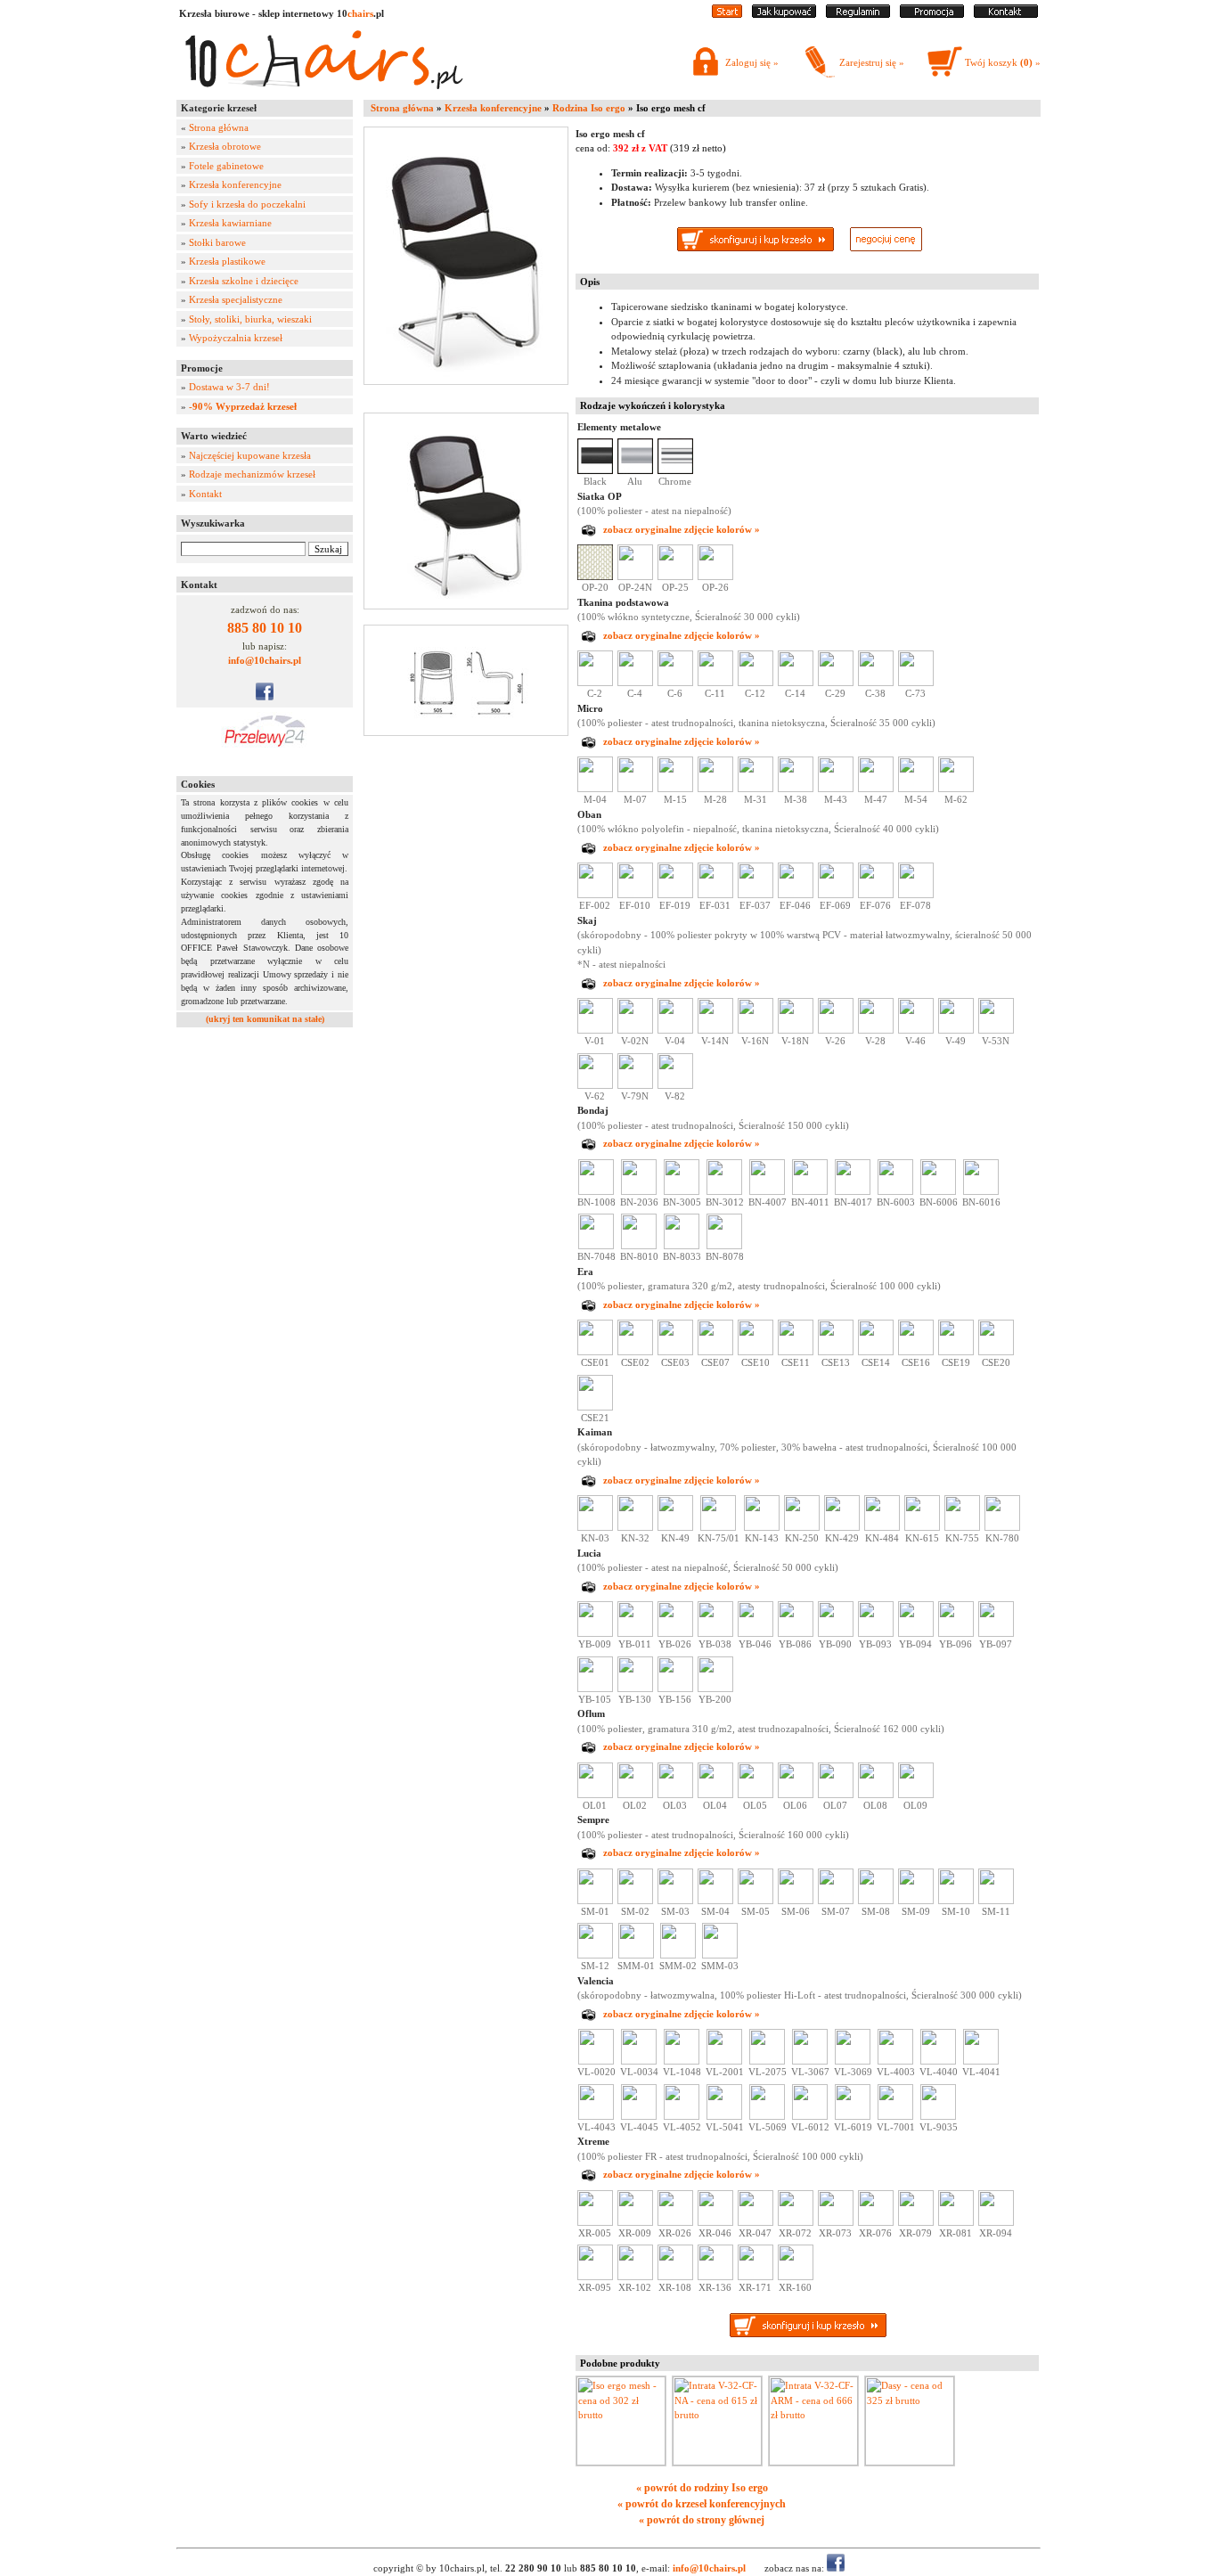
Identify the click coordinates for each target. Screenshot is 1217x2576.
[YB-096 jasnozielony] (956, 1633)
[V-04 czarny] (675, 1030)
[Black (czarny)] (595, 470)
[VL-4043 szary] (596, 2116)
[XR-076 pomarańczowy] (876, 2222)
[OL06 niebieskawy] (796, 1795)
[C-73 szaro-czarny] (916, 683)
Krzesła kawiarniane (230, 223)
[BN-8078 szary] (724, 1246)
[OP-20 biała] (595, 577)
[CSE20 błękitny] (996, 1352)
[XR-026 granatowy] (675, 2222)
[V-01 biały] (595, 1030)
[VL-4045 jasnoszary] (639, 2116)
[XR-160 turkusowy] (796, 2277)
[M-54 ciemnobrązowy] (916, 789)
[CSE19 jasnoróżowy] (956, 1352)
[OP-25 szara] (675, 577)
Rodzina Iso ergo (589, 108)
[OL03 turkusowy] (675, 1795)
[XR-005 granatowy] (595, 2222)
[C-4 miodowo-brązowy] (635, 683)
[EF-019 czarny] (675, 895)
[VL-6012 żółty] (810, 2116)
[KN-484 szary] (882, 1527)
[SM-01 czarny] (595, 1901)
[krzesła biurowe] (323, 94)
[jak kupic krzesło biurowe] (784, 14)
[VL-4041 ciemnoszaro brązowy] (981, 2061)
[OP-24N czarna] (635, 577)
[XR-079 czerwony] (916, 2222)
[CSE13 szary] (836, 1352)
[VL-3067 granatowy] (810, 2061)
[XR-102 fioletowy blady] (635, 2277)
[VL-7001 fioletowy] (895, 2116)
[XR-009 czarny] (635, 2222)
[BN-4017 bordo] (853, 1191)
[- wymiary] (470, 680)
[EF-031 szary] (715, 895)
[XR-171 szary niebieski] (756, 2277)
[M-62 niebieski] (956, 789)
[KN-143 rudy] (762, 1527)
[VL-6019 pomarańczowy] (853, 2116)
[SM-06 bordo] (796, 1901)
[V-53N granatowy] (996, 1030)
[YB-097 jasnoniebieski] (996, 1633)
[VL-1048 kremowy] (682, 2061)
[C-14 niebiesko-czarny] (796, 683)
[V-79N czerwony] (635, 1085)
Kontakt (205, 494)
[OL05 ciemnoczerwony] (756, 1795)
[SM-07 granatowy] (836, 1901)
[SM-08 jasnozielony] (876, 1901)
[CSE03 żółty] (675, 1352)
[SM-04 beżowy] (715, 1901)
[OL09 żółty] (916, 1795)
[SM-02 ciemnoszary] (635, 1901)
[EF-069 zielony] (836, 895)
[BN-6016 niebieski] (981, 1191)
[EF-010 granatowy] (635, 895)
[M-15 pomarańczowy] (675, 789)
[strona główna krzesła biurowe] (727, 14)
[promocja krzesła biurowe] (932, 14)
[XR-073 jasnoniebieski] (836, 2222)
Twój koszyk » (1003, 62)
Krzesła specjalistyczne (236, 299)
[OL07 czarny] (836, 1795)
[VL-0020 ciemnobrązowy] (596, 2061)
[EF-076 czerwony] (876, 895)
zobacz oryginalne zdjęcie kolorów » (682, 529)
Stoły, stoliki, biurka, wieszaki (250, 319)
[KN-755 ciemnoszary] (962, 1527)
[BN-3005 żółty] (682, 1191)
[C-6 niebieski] (675, 683)
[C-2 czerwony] (595, 683)
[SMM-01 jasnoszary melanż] (636, 1955)
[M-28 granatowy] (715, 789)
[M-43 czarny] (836, 789)
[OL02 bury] (635, 1795)
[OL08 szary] (876, 1795)
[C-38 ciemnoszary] (876, 683)
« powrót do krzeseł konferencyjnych (702, 2504)
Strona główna (219, 127)
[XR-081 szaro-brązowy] (956, 2222)
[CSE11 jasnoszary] (796, 1352)
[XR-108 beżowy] (675, 2277)
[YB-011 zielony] (635, 1633)
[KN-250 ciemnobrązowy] (802, 1527)
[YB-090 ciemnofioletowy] (836, 1633)
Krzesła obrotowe (225, 146)
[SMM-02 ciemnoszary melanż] (678, 1955)
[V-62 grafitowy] (595, 1085)
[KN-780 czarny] (1002, 1527)
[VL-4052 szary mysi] (682, 2116)
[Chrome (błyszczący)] (675, 470)
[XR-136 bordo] (715, 2277)
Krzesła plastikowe (227, 261)
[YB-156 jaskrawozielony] (675, 1689)
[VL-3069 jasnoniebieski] (853, 2061)
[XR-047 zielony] (756, 2222)
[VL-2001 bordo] (724, 2061)
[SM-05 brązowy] (756, 1901)
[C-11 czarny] (715, 683)
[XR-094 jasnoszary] (996, 2222)
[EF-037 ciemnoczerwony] (756, 895)
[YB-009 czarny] (595, 1633)
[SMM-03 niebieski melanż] (720, 1955)
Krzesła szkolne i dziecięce (244, 281)
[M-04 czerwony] (595, 789)
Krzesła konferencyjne (235, 184)
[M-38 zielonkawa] (796, 789)
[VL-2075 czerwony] (767, 2061)
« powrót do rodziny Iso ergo (702, 2488)
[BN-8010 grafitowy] (639, 1246)
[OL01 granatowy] (595, 1795)
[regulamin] (858, 14)
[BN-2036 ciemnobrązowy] (639, 1191)
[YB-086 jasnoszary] (796, 1633)
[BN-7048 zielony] (596, 1246)
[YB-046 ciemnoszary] (756, 1633)
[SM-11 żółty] (996, 1901)
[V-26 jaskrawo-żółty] (836, 1030)
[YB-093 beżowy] (876, 1633)
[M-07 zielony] (635, 789)
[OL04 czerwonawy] (715, 1795)
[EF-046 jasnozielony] (796, 895)
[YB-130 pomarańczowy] (635, 1689)
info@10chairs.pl (265, 660)
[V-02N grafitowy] (635, 1030)
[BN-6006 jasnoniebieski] (938, 1191)
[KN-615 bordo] (922, 1527)
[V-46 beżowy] (916, 1030)
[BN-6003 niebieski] (895, 1191)
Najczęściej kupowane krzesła (250, 455)
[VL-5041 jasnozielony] (724, 2116)
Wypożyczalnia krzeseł (236, 338)
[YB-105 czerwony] (595, 1689)
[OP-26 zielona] (715, 577)
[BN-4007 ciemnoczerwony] (767, 1191)
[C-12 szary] (756, 683)
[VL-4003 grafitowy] (895, 2061)
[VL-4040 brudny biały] (938, 2061)
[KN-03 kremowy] (595, 1527)
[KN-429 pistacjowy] (842, 1527)
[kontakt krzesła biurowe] (1006, 14)
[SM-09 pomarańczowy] (916, 1901)
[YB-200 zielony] (715, 1689)
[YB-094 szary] (916, 1633)
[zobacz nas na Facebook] (265, 697)
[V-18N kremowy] (796, 1030)
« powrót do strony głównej (702, 2520)
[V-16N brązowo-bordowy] (756, 1030)
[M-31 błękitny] (756, 789)
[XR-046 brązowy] (715, 2222)
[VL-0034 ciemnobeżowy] (639, 2061)
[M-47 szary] (876, 789)
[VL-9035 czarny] (938, 2116)
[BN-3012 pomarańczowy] (724, 1191)
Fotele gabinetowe (226, 166)
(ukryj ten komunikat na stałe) (265, 1019)
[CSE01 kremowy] (595, 1352)
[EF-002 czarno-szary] (595, 895)
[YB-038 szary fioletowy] (715, 1633)
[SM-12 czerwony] (595, 1955)
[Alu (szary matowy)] (635, 470)
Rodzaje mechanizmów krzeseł (252, 474)
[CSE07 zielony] (715, 1352)
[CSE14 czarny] (876, 1352)
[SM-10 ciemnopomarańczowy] (956, 1901)
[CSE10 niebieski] (756, 1352)
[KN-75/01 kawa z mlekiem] (718, 1527)
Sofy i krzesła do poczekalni (247, 204)
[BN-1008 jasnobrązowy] (596, 1191)
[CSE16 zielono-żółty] (916, 1352)
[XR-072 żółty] (796, 2222)
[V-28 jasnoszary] (876, 1030)
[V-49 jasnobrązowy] (956, 1030)
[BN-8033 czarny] (682, 1246)
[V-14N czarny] (715, 1030)
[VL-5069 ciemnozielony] (767, 2116)
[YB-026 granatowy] (675, 1633)
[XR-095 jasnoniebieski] (595, 2277)
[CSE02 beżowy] (635, 1352)
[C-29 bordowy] (836, 683)
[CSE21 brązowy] (595, 1407)
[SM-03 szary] (675, 1901)
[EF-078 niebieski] (916, 895)
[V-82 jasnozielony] (675, 1085)
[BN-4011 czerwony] (810, 1191)
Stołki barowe (217, 242)
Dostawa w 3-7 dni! (229, 387)
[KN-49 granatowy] (675, 1527)
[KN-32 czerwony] (635, 1527)
